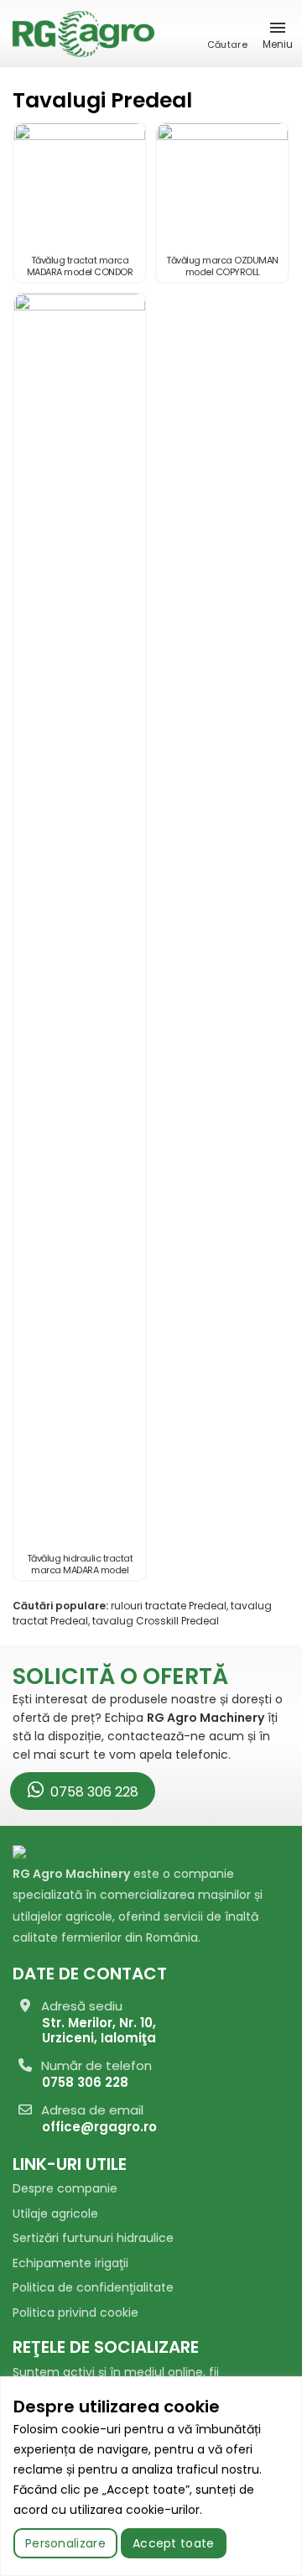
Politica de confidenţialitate (93, 2287)
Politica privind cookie (75, 2313)
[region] (151, 2476)
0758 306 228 (93, 1792)
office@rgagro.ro (99, 2127)
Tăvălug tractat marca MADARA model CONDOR (80, 266)
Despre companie (65, 2188)
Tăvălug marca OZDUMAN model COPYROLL (222, 266)
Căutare (227, 44)
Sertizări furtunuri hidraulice (93, 2238)
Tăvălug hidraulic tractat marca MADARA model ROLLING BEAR (80, 1570)
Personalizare (65, 2543)
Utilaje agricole (55, 2214)
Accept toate (174, 2543)
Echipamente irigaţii (70, 2263)
